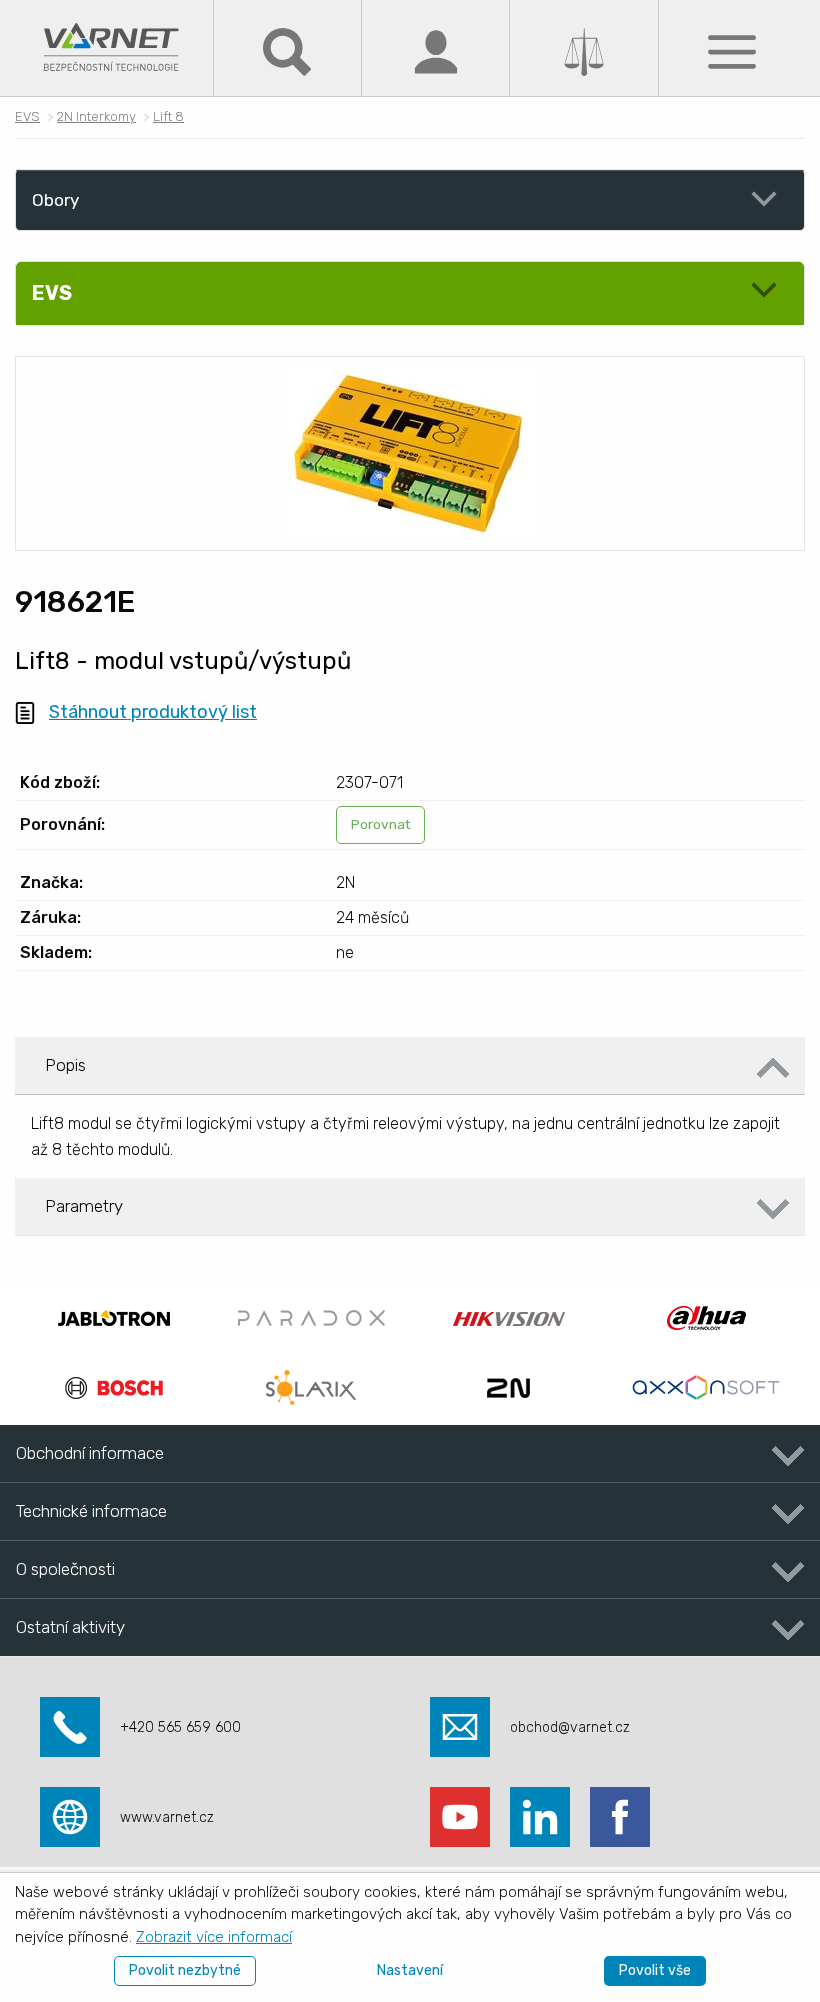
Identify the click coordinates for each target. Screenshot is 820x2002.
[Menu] (732, 50)
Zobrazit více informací (214, 1937)
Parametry (84, 1206)
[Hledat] (287, 50)
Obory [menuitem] (55, 200)
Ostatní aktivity (70, 1627)
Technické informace (91, 1511)
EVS (27, 116)
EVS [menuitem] (52, 293)
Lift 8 (168, 116)
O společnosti (65, 1569)
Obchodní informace (90, 1453)
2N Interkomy (96, 116)
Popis (65, 1065)
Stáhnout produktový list (153, 712)
